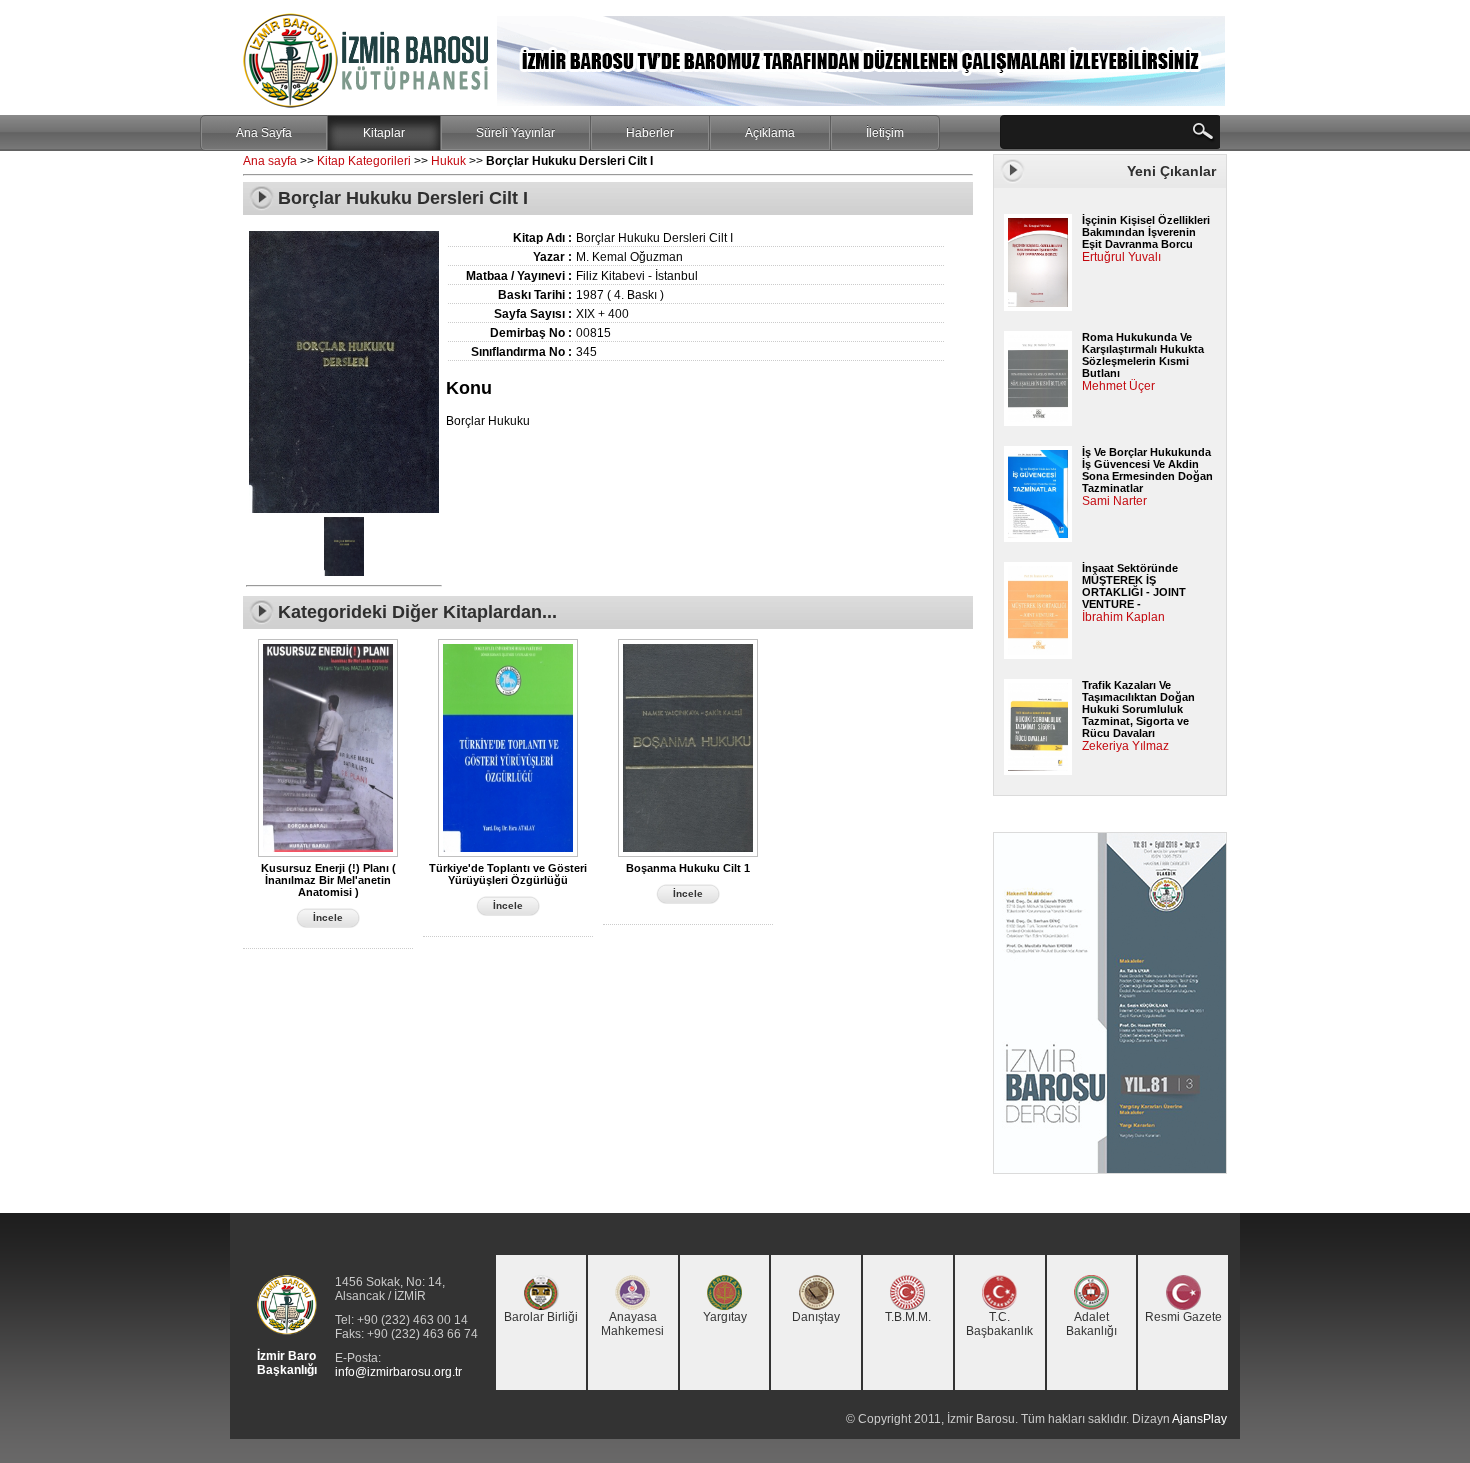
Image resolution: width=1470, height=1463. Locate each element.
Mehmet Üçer (1118, 386)
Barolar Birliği (541, 1317)
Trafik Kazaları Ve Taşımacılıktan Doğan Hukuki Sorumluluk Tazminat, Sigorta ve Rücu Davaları (1138, 709)
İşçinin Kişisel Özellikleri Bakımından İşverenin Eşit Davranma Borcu (1146, 232)
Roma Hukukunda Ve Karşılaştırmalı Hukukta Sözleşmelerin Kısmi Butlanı (1143, 355)
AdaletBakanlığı (1091, 1324)
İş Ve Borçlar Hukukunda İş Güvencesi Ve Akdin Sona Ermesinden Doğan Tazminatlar (1147, 470)
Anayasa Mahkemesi (632, 1324)
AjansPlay (1199, 1419)
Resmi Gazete (1183, 1317)
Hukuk (448, 161)
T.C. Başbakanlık (999, 1324)
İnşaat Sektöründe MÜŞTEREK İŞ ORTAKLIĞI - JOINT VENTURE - (1134, 586)
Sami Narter (1114, 501)
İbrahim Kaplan (1123, 617)
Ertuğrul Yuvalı (1121, 257)
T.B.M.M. (908, 1317)
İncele (328, 917)
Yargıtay (725, 1317)
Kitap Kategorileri (364, 161)
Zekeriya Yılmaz (1125, 746)
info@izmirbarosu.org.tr (398, 1372)
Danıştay (816, 1317)
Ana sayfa (270, 161)
